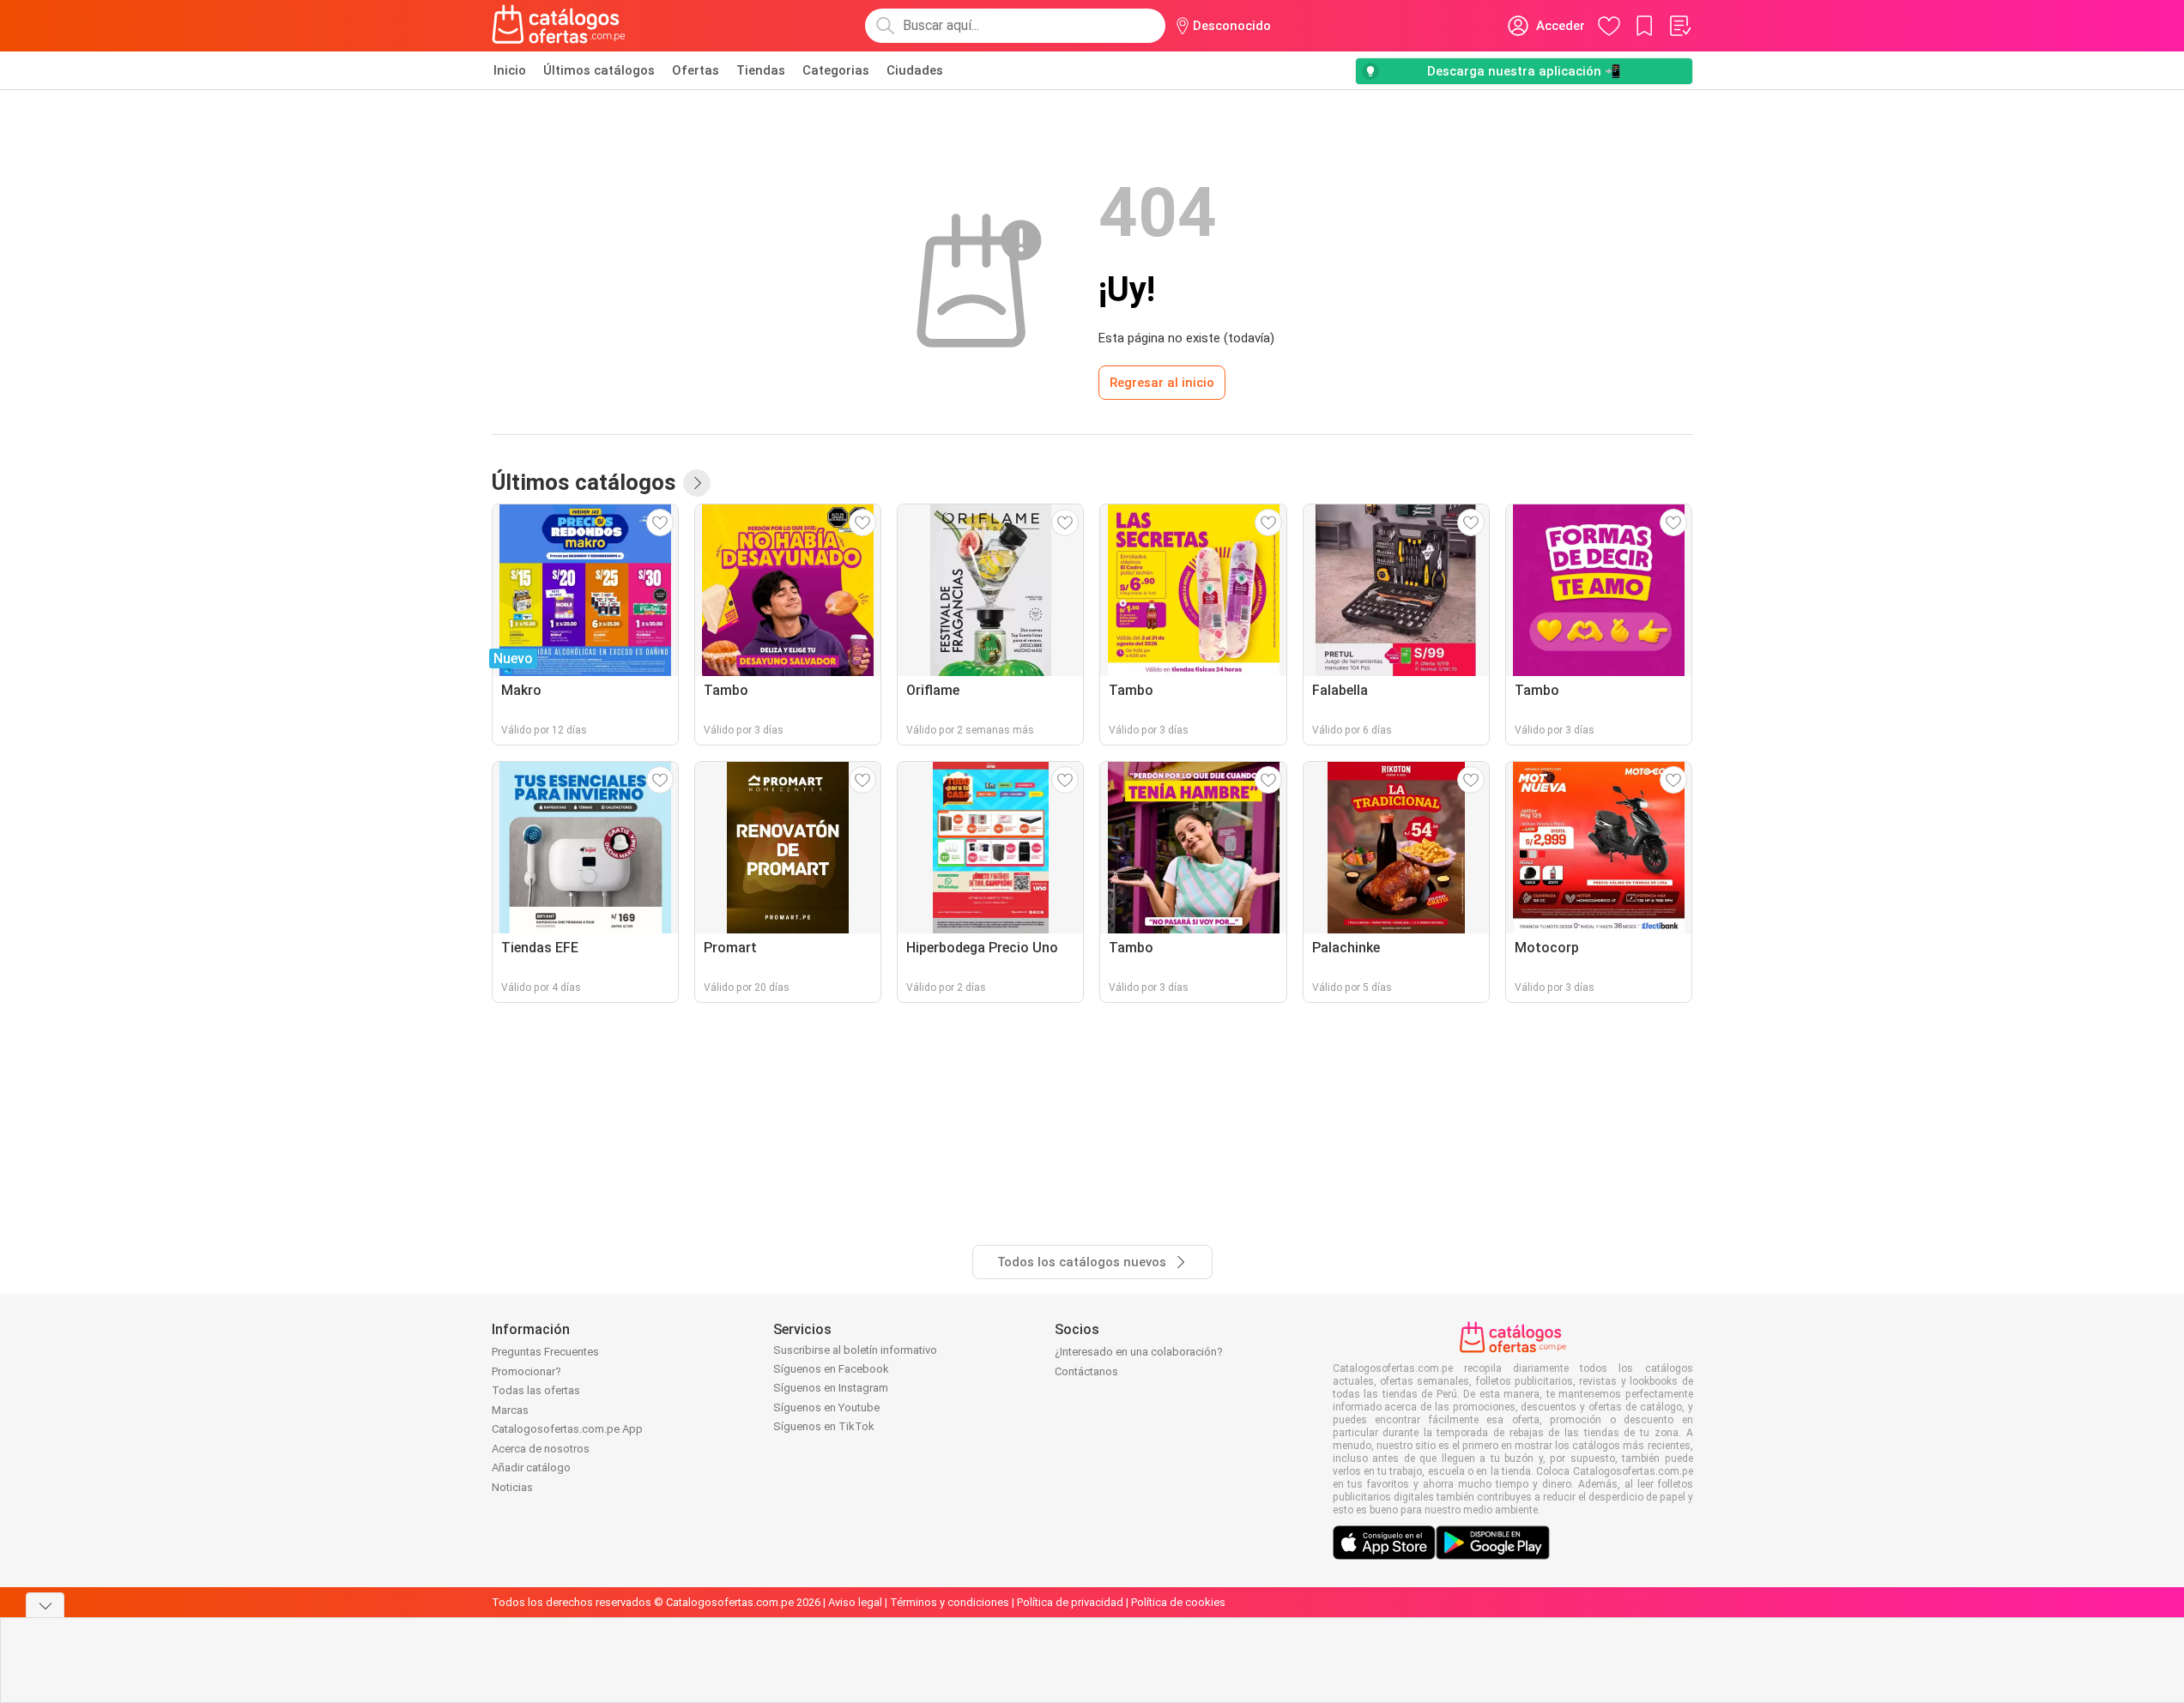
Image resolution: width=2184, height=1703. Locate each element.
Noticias (512, 1487)
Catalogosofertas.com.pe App (567, 1429)
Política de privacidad (1070, 1602)
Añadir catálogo (531, 1467)
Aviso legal (855, 1602)
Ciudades (915, 70)
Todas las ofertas (536, 1390)
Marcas (510, 1410)
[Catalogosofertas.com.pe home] (559, 26)
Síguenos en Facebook (831, 1369)
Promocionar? (526, 1371)
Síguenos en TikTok (824, 1426)
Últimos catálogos (599, 70)
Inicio (510, 70)
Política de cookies (1178, 1602)
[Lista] (1679, 26)
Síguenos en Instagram (831, 1388)
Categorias (836, 70)
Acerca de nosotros (541, 1449)
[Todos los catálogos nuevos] (697, 483)
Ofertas (696, 70)
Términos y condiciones (950, 1602)
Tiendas (761, 70)
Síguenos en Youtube (826, 1407)
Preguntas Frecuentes (545, 1352)
